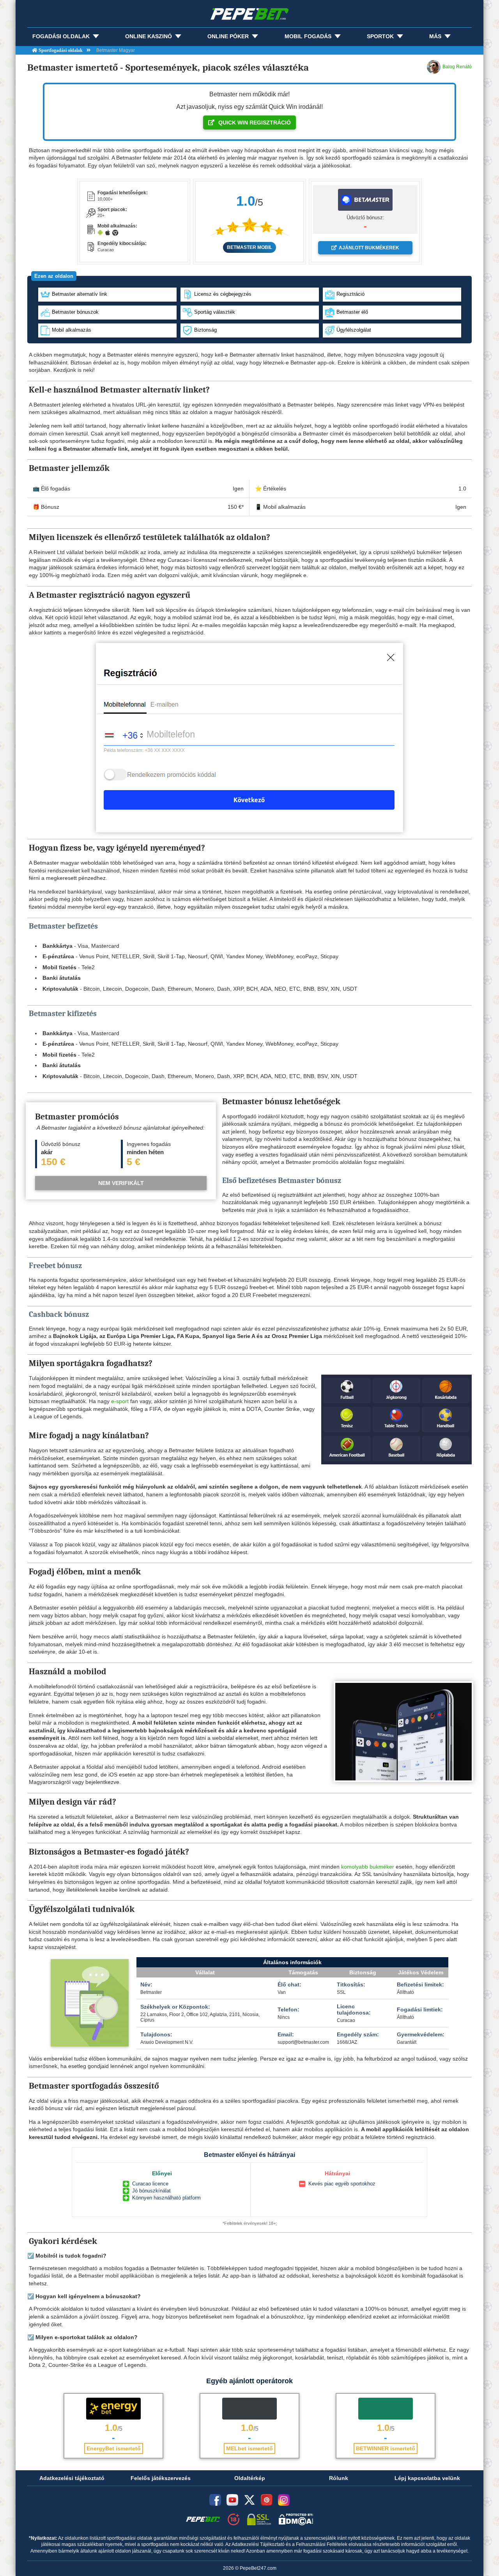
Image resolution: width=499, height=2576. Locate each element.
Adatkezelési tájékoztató (72, 2478)
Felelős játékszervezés (161, 2478)
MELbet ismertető (249, 2448)
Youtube (232, 2500)
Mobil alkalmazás (72, 330)
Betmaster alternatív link (80, 294)
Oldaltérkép (250, 2478)
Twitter (249, 2500)
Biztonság (205, 330)
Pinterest (267, 2500)
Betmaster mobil (249, 247)
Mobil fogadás (308, 36)
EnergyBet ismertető (114, 2448)
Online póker (228, 36)
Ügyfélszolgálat (354, 330)
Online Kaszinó (149, 36)
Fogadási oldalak (61, 36)
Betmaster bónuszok (75, 312)
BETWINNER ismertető (386, 2448)
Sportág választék (215, 312)
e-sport (120, 1401)
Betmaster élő (352, 312)
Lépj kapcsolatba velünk (427, 2478)
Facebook (215, 2500)
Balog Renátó (457, 67)
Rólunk (339, 2478)
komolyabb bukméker (368, 1867)
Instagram (284, 2500)
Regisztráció (350, 294)
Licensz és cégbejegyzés (223, 294)
